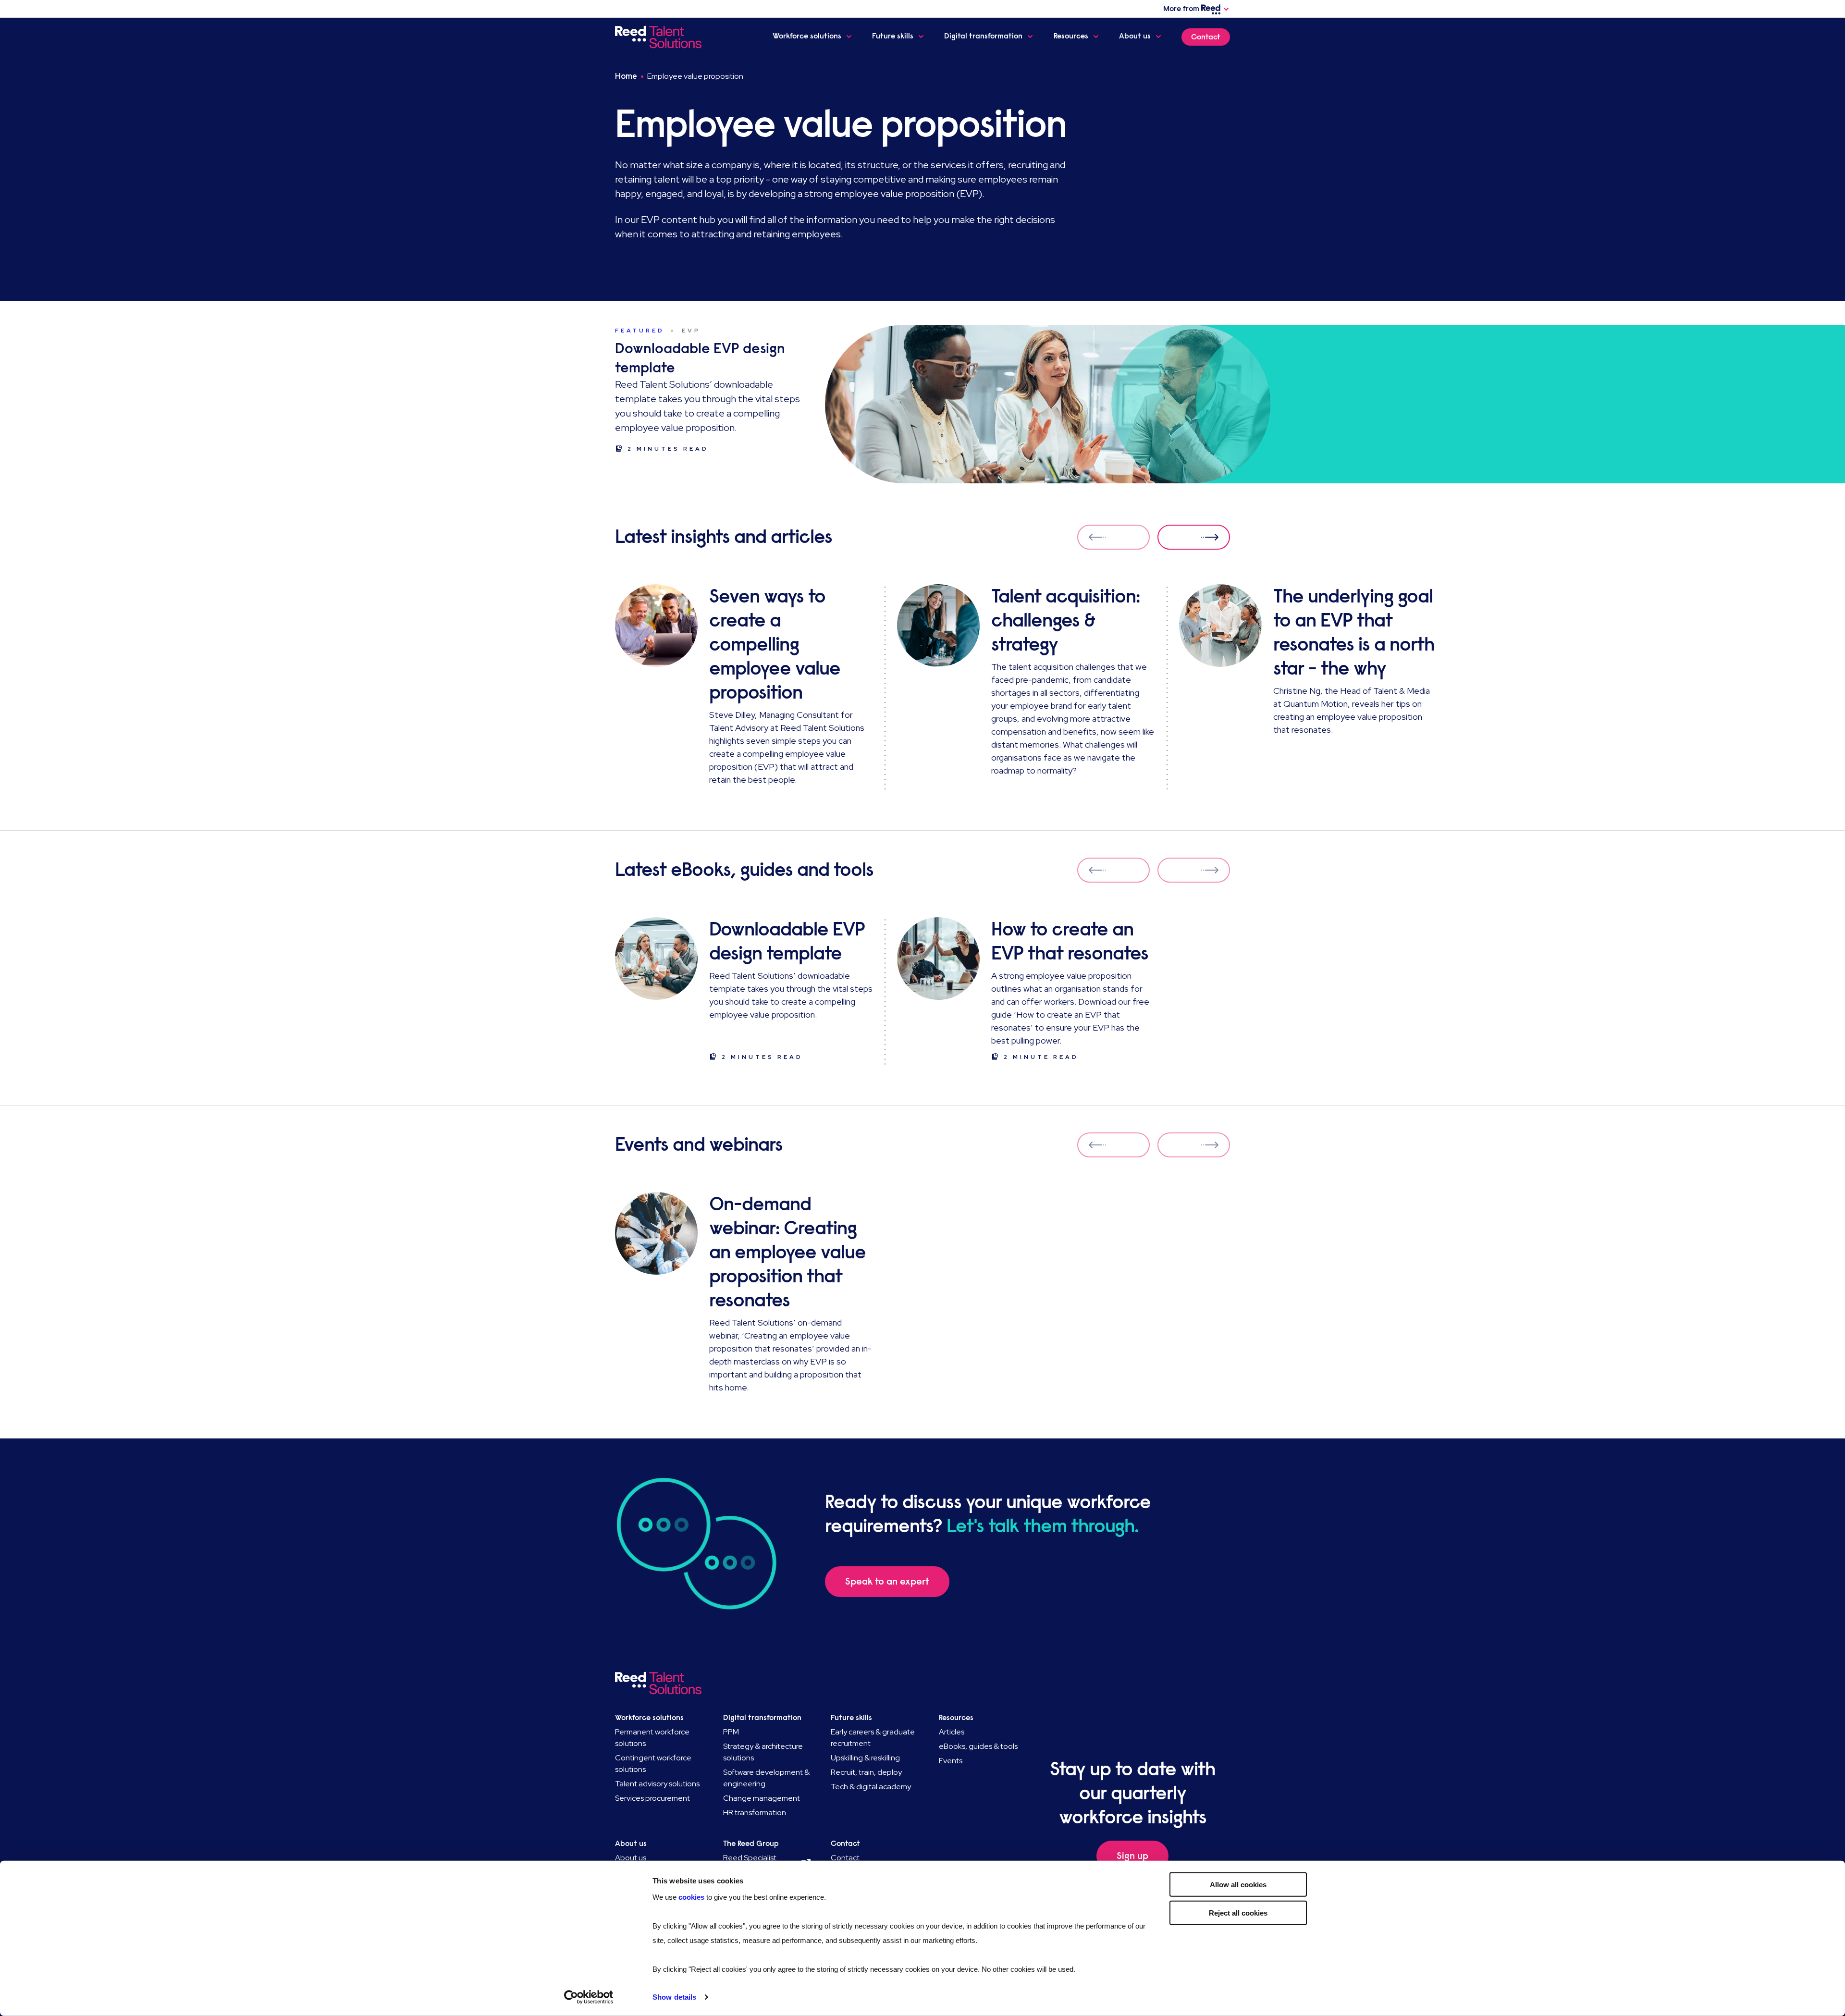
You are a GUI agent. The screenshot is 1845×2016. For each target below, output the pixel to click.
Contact (1206, 37)
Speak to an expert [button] (887, 1581)
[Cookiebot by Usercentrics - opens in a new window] (589, 1997)
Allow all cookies (1238, 1885)
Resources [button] (1071, 36)
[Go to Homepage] (660, 37)
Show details (674, 1997)
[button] (1194, 537)
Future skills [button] (893, 36)
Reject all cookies (1238, 1912)
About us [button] (1135, 36)
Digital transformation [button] (983, 36)
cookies (692, 1897)
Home (626, 76)
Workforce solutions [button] (807, 36)
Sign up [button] (1132, 1856)
